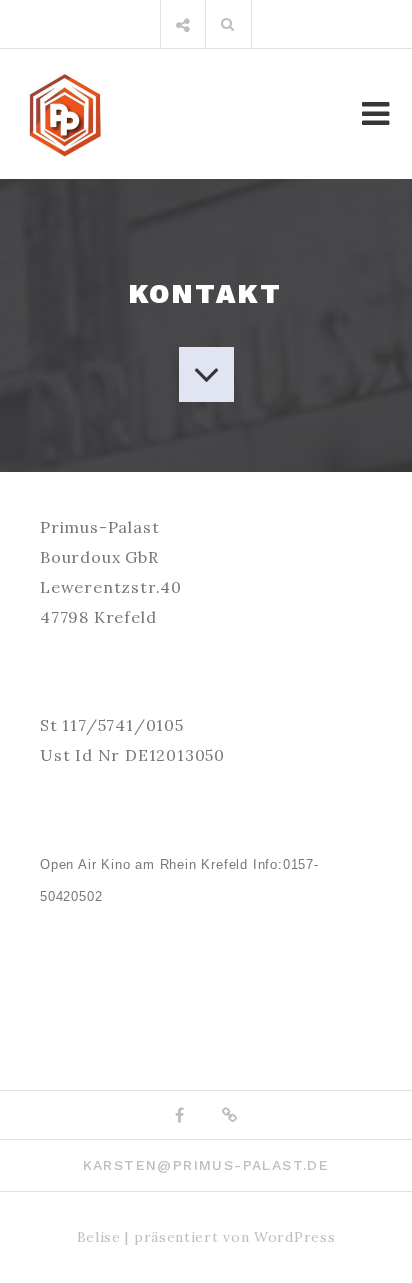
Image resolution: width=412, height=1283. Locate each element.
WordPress (294, 1237)
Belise (99, 1237)
